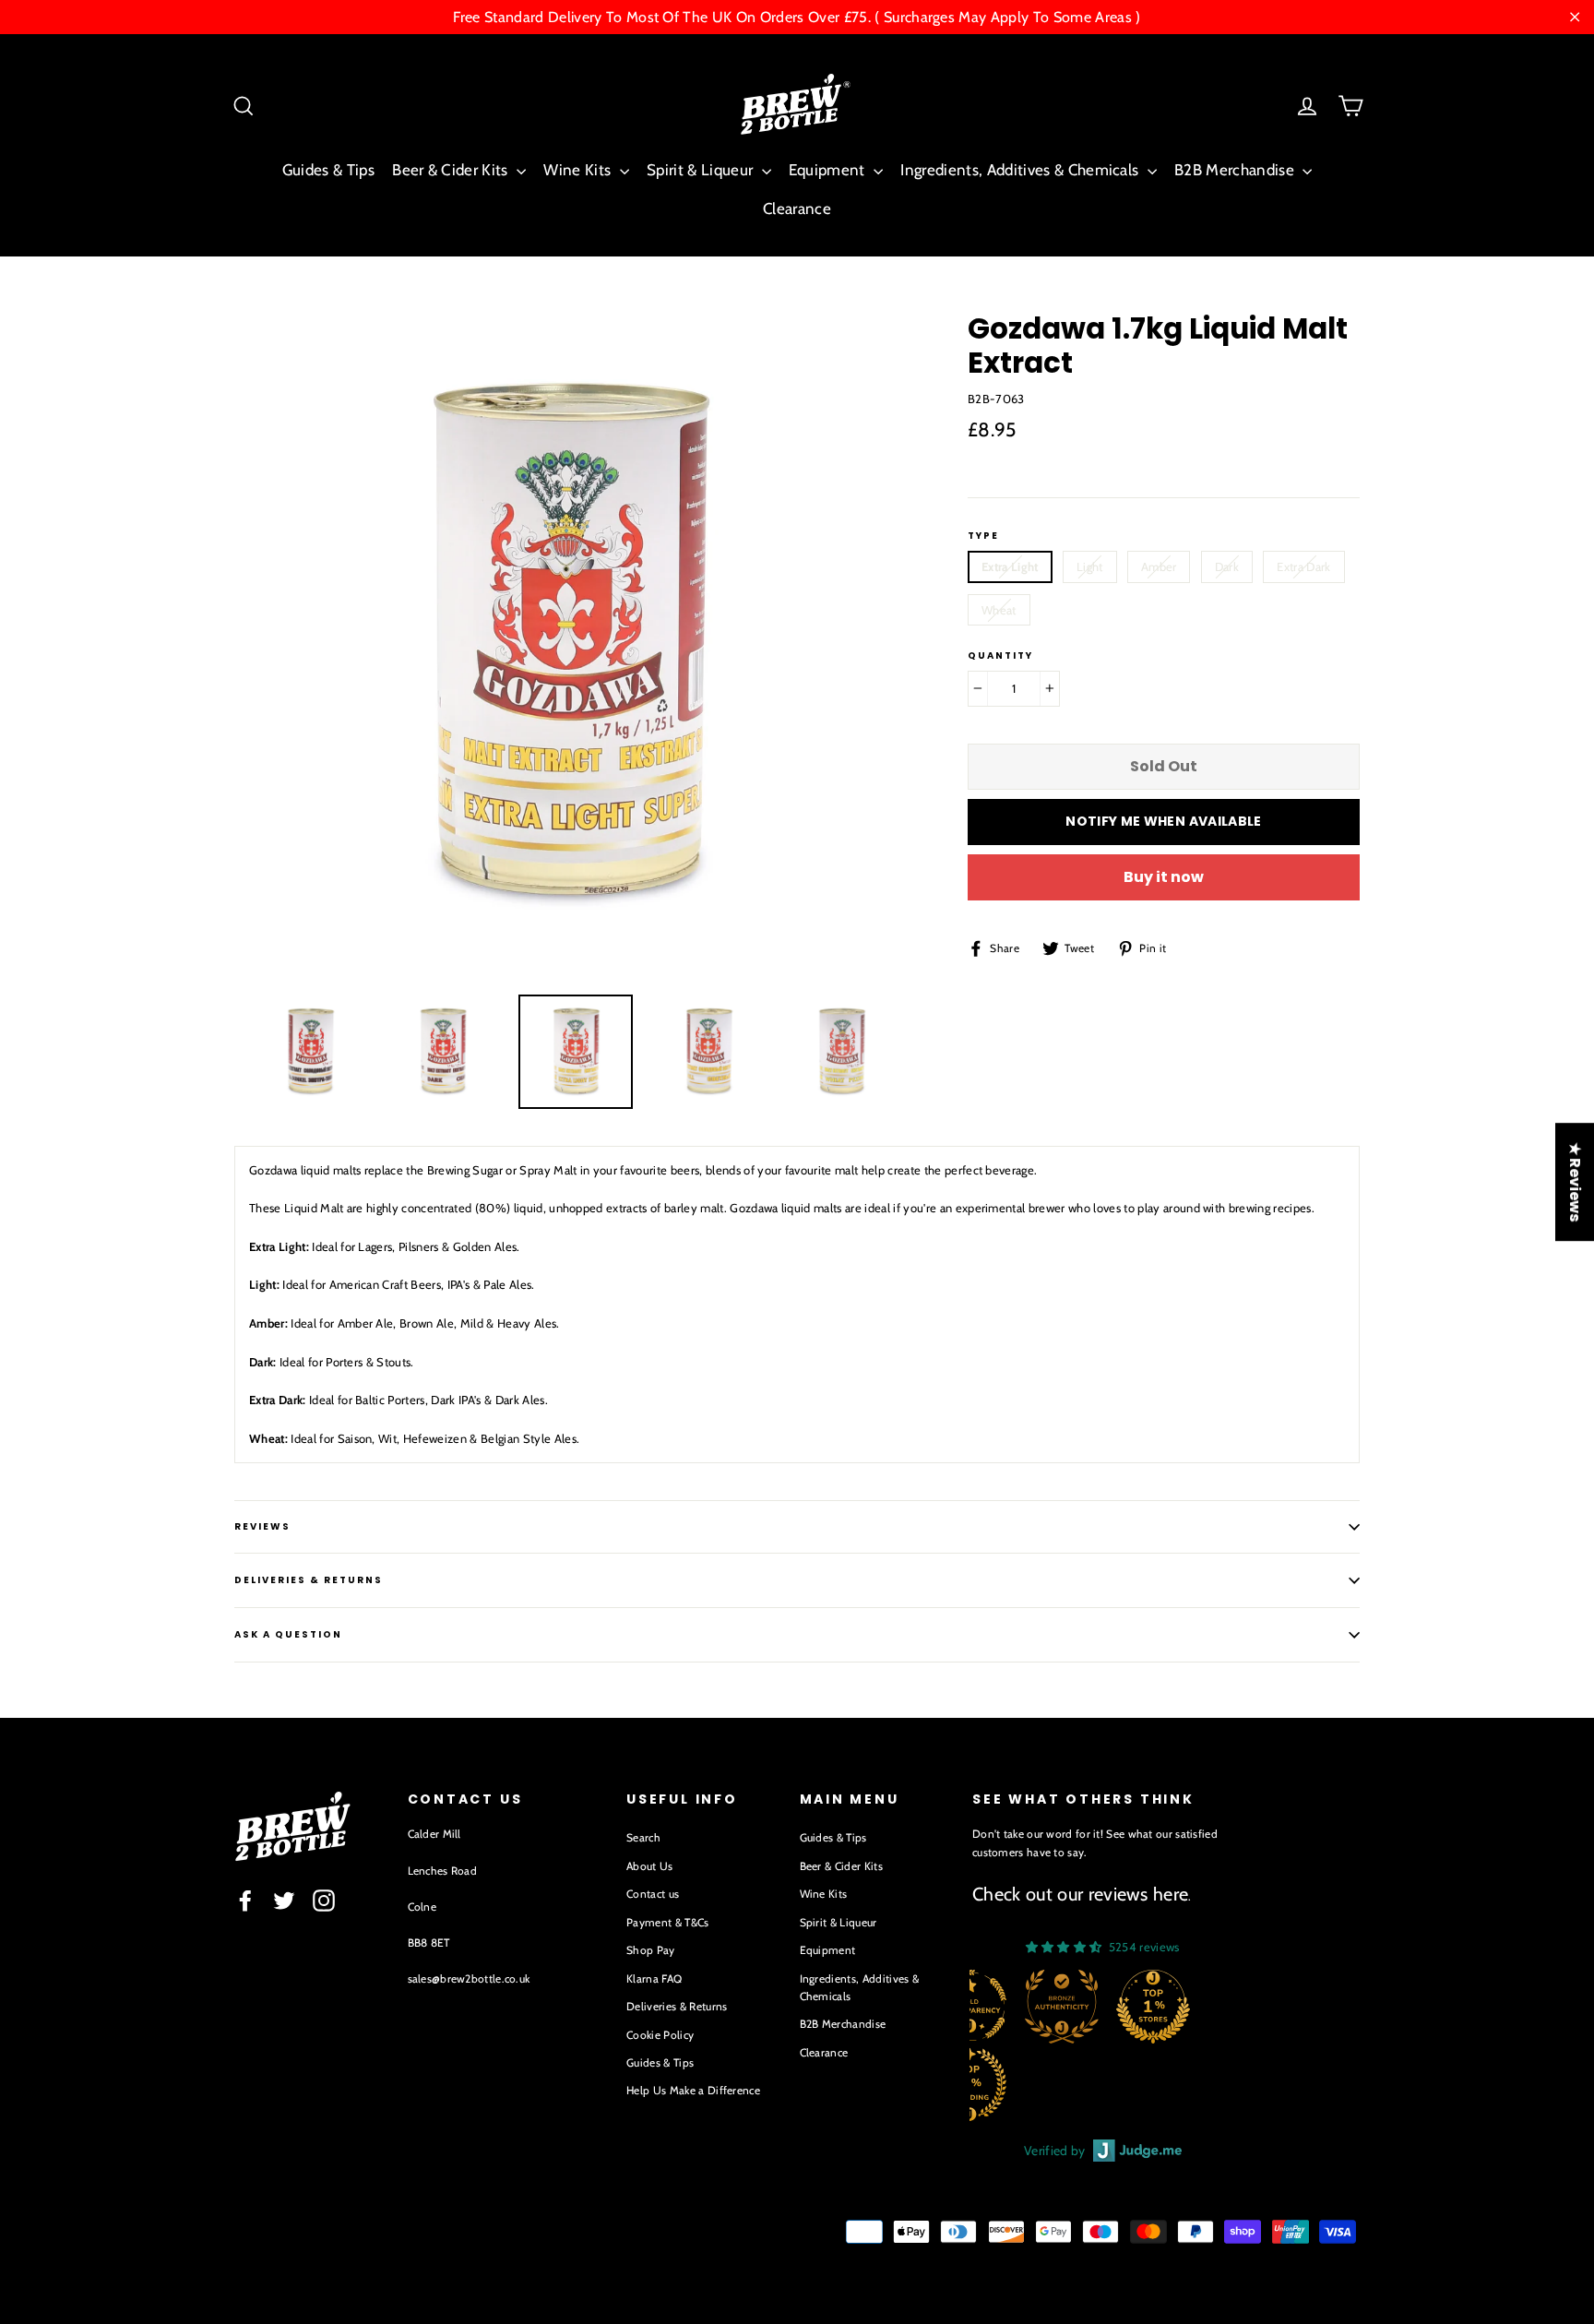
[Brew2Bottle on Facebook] (245, 1901)
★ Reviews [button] (1575, 1182)
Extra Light (1010, 566)
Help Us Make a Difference (693, 2090)
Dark (1227, 566)
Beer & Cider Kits (452, 170)
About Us (650, 1866)
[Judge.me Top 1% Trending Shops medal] (969, 2084)
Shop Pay (651, 1950)
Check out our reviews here (1080, 1894)
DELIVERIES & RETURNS (309, 1580)
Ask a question (288, 1634)
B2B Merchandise (1236, 170)
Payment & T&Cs (668, 1922)
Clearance (797, 209)
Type (983, 536)
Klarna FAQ (654, 1978)
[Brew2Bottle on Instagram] (324, 1901)
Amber (1159, 566)
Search (643, 1837)
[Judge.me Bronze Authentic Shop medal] (1062, 2007)
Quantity (1000, 656)
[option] (566, 644)
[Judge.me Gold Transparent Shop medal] (969, 2007)
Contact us (653, 1894)
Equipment (829, 170)
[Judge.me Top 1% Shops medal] (1153, 2007)
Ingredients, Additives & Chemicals (1021, 170)
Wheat (999, 610)
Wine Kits (579, 170)
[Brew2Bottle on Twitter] (284, 1901)
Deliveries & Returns (677, 2006)
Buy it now (1164, 877)
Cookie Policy (660, 2035)
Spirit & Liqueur (702, 170)
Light (1090, 566)
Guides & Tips (328, 170)
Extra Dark (1303, 566)
